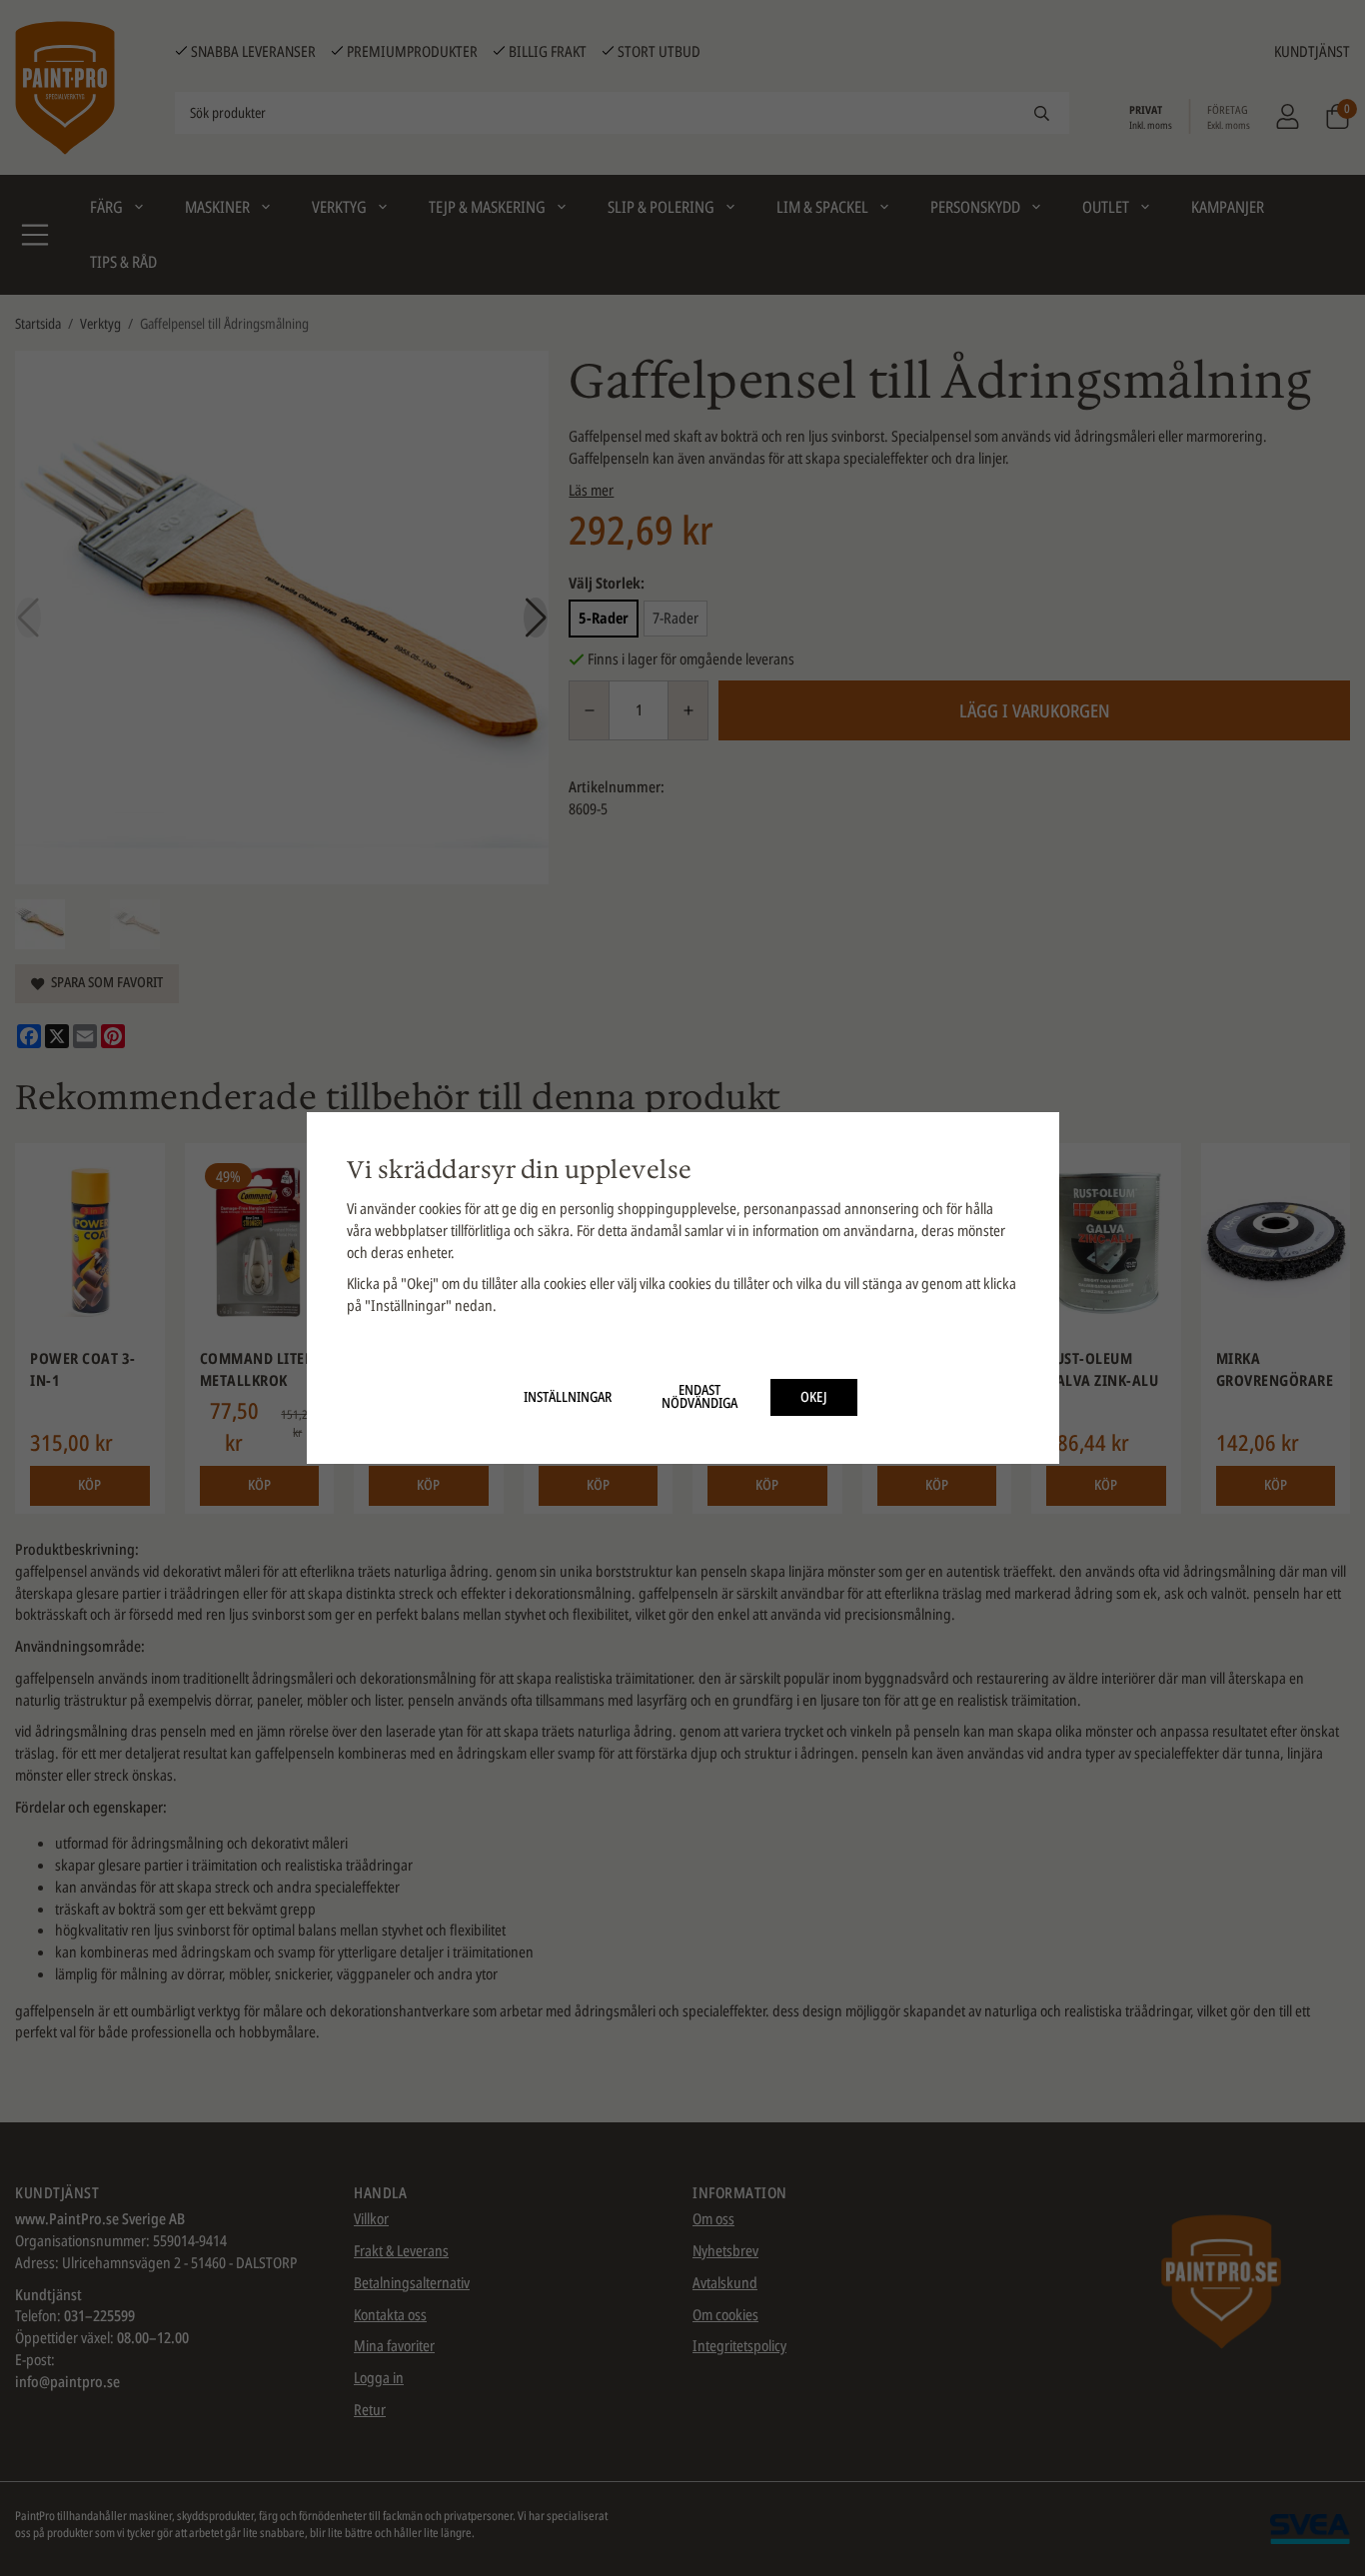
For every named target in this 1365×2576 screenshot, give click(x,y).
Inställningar (568, 1397)
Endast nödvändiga (699, 1397)
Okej (814, 1397)
